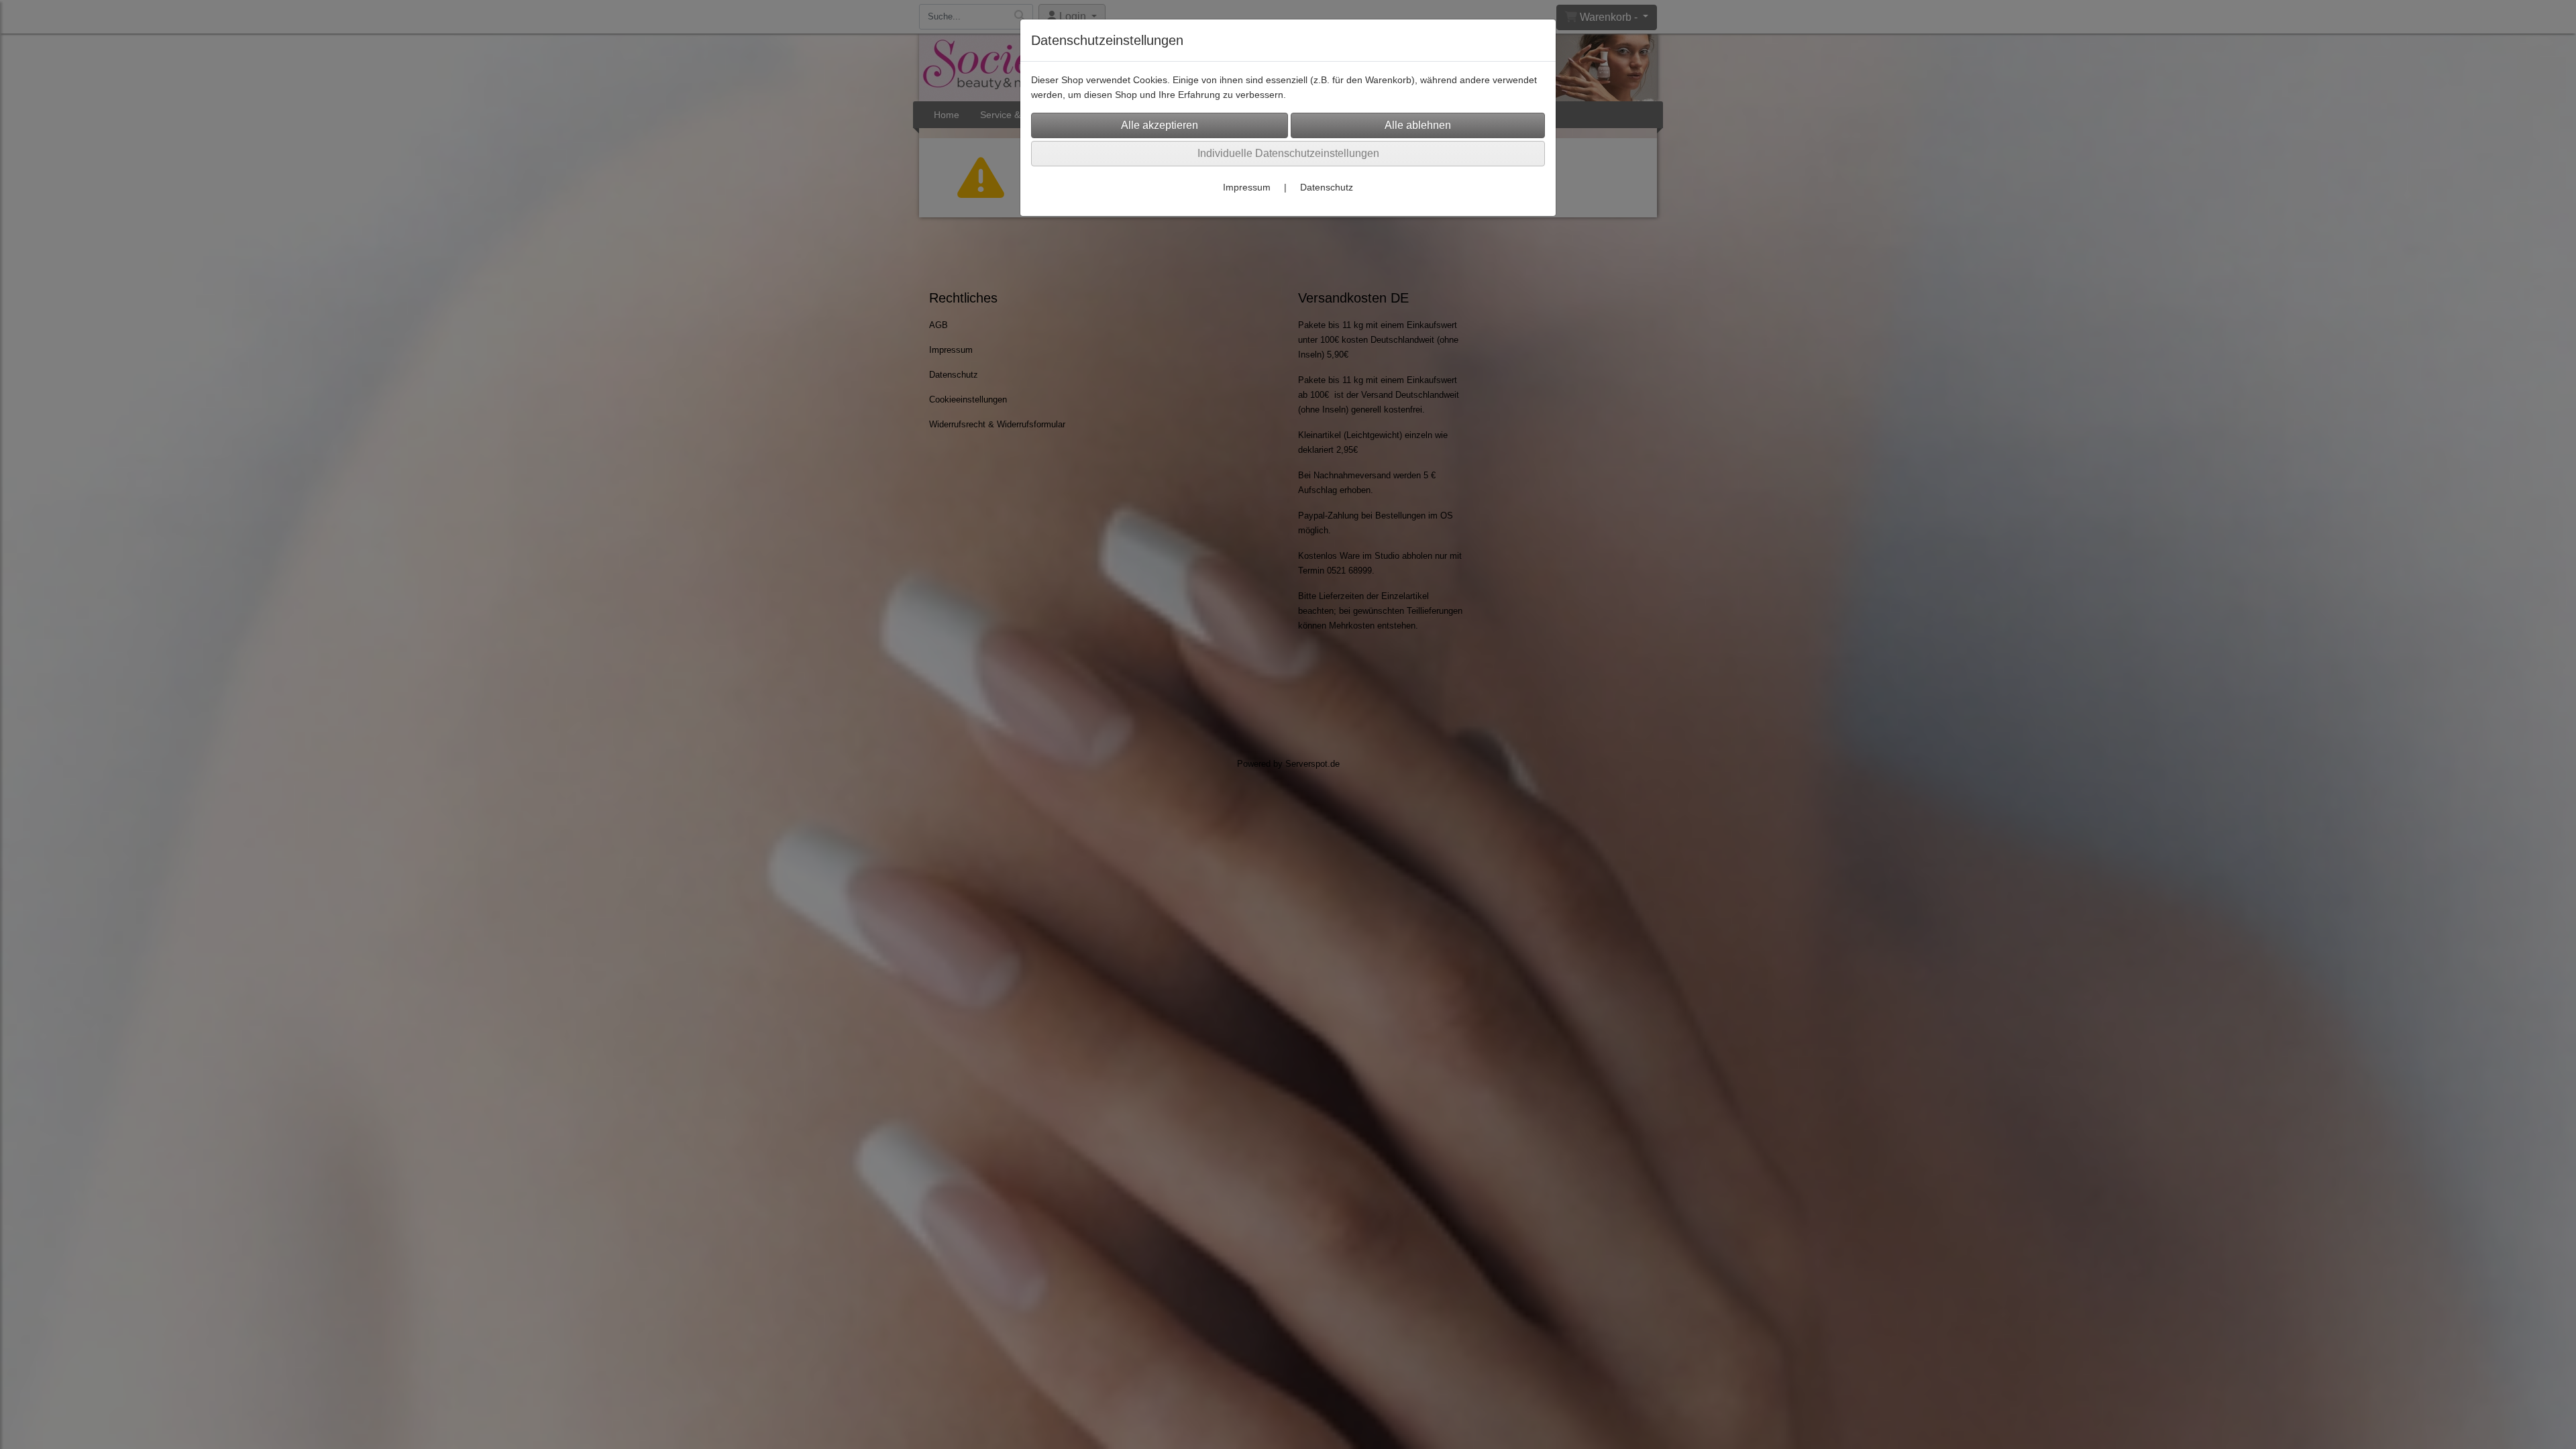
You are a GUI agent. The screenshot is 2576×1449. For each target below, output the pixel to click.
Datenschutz (1327, 187)
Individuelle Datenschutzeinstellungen (1288, 153)
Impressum (1247, 187)
